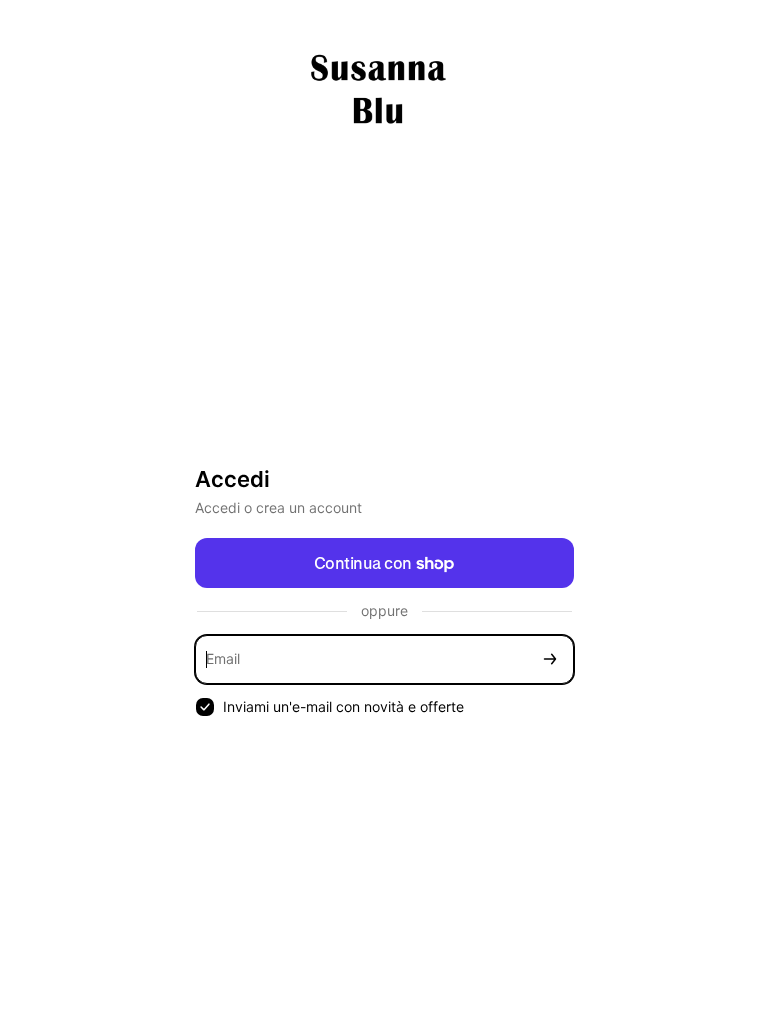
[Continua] (550, 659)
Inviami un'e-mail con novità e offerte (343, 706)
